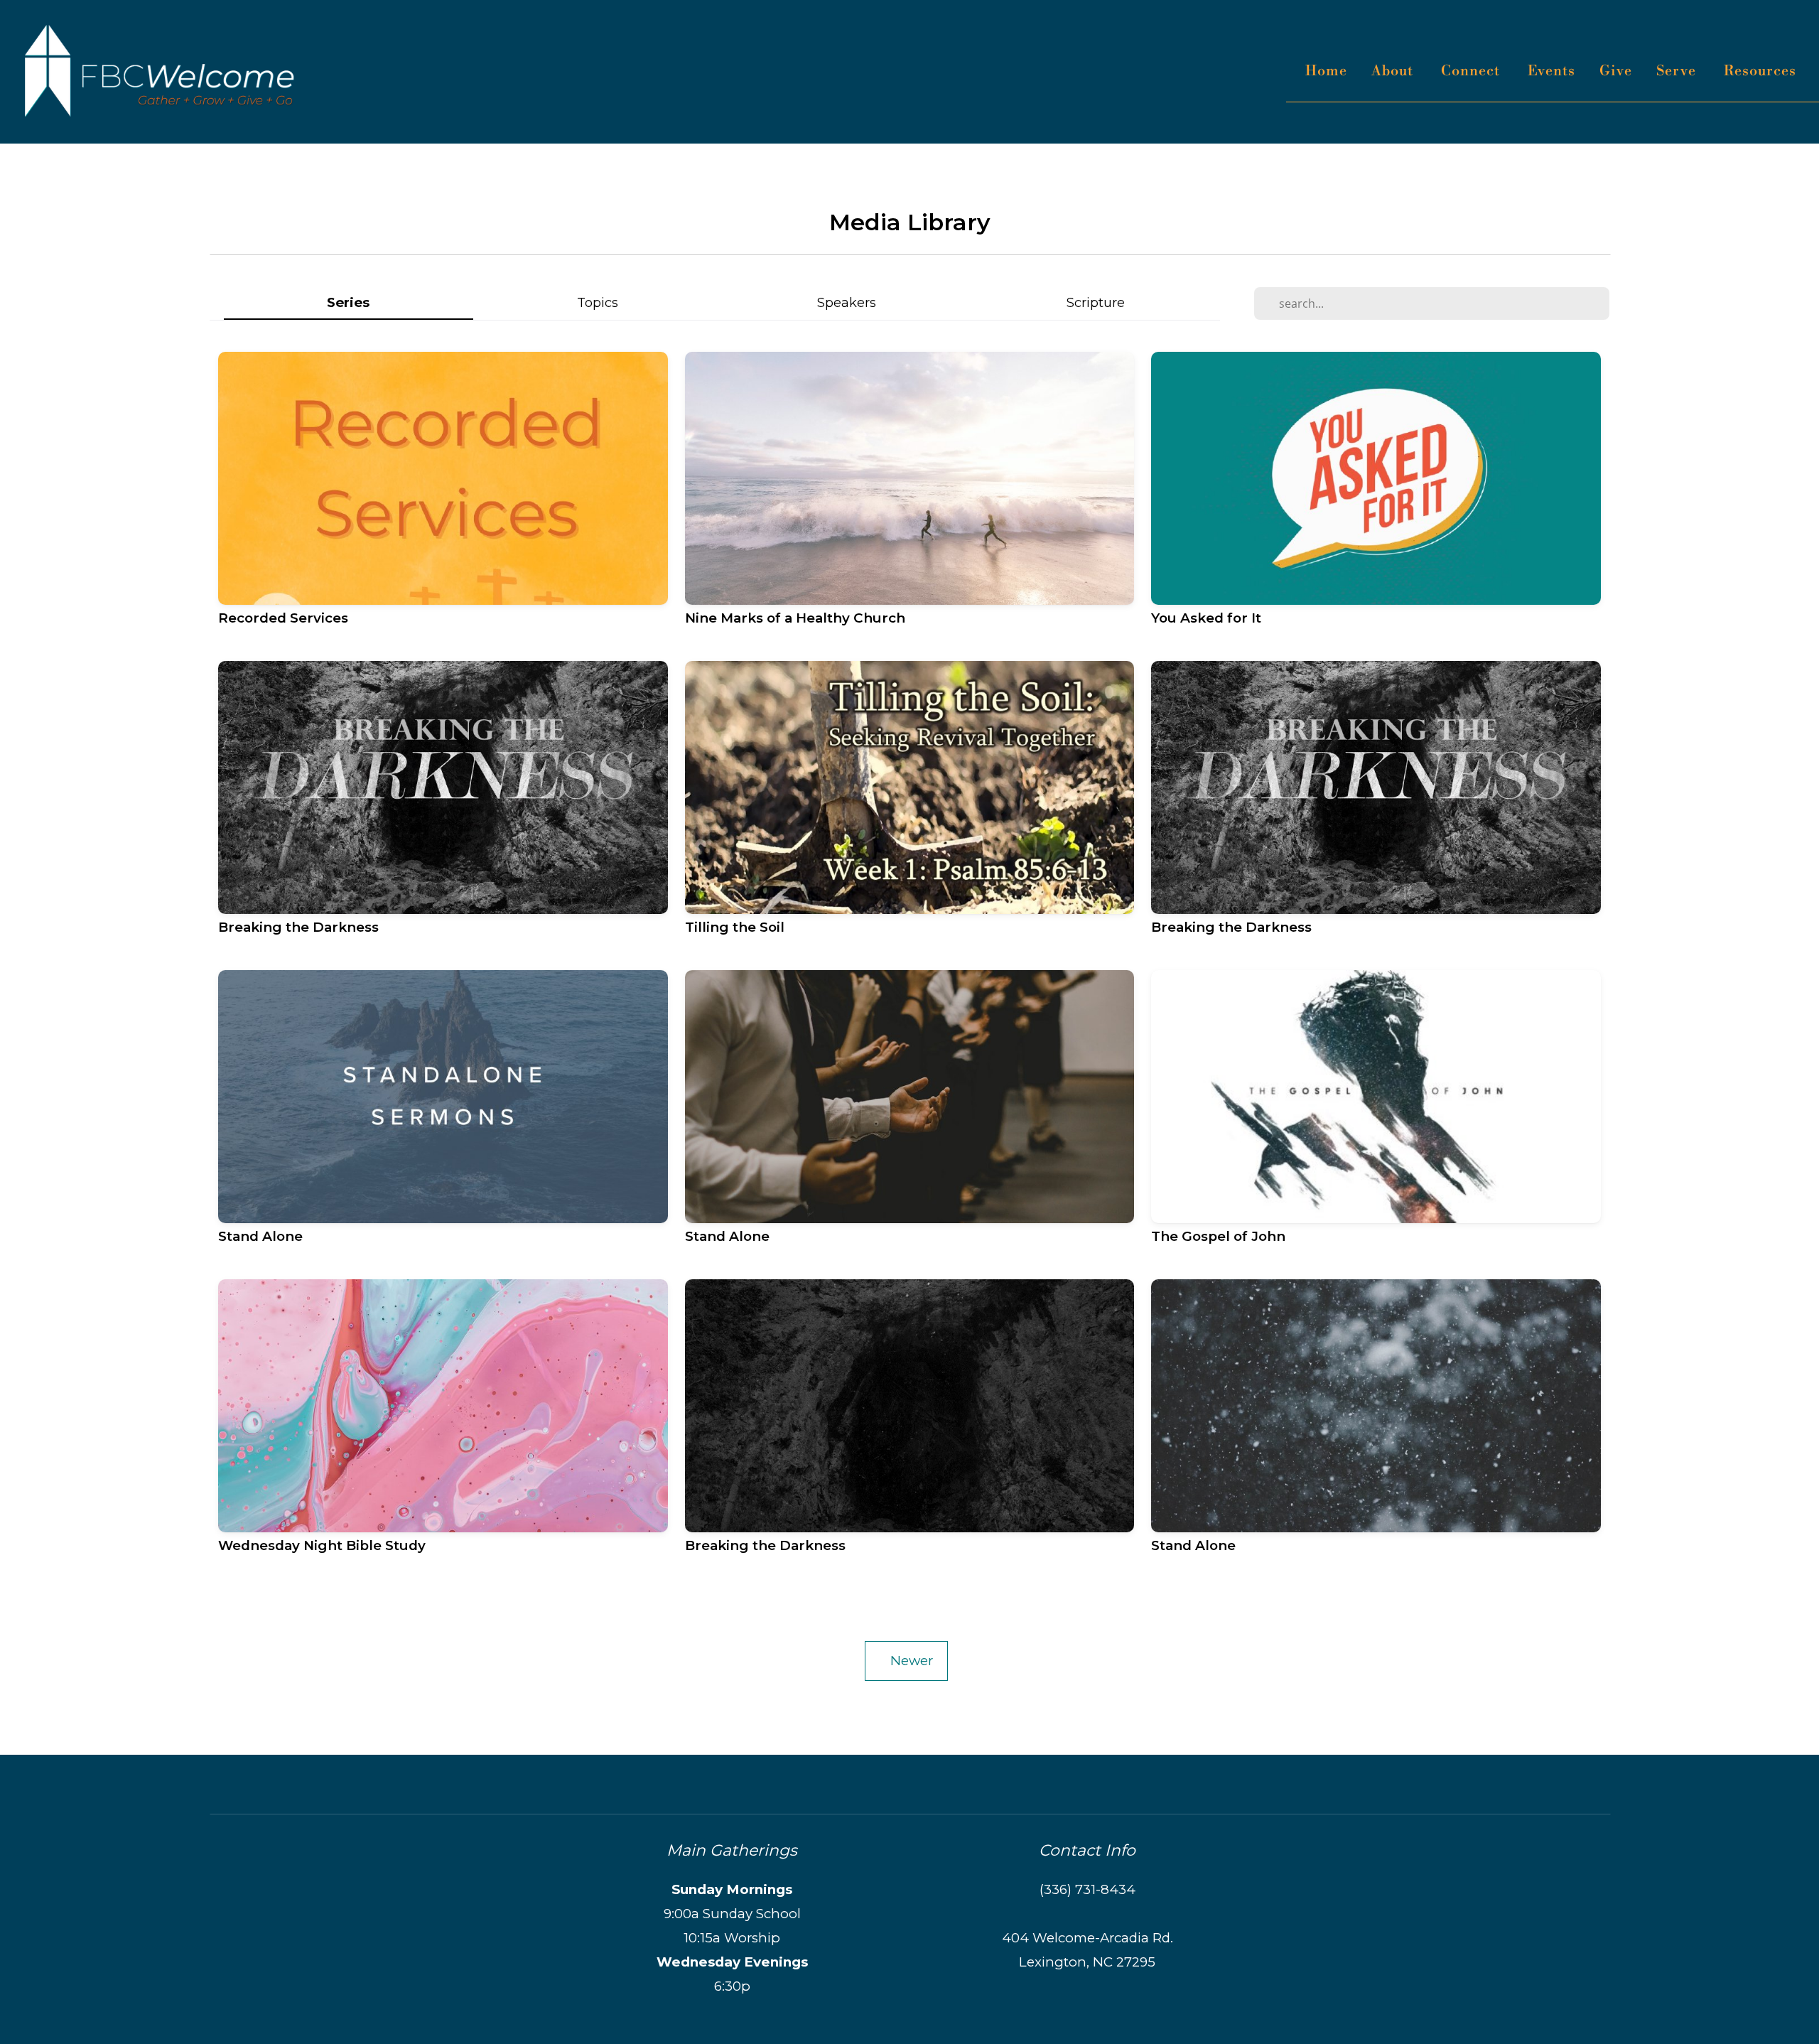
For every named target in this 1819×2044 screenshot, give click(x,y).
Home (1326, 71)
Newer (906, 1661)
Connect (1472, 71)
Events (1551, 71)
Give (1616, 71)
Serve (1678, 71)
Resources (1762, 71)
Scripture (1096, 302)
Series (348, 302)
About (1394, 71)
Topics (598, 302)
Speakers (847, 302)
